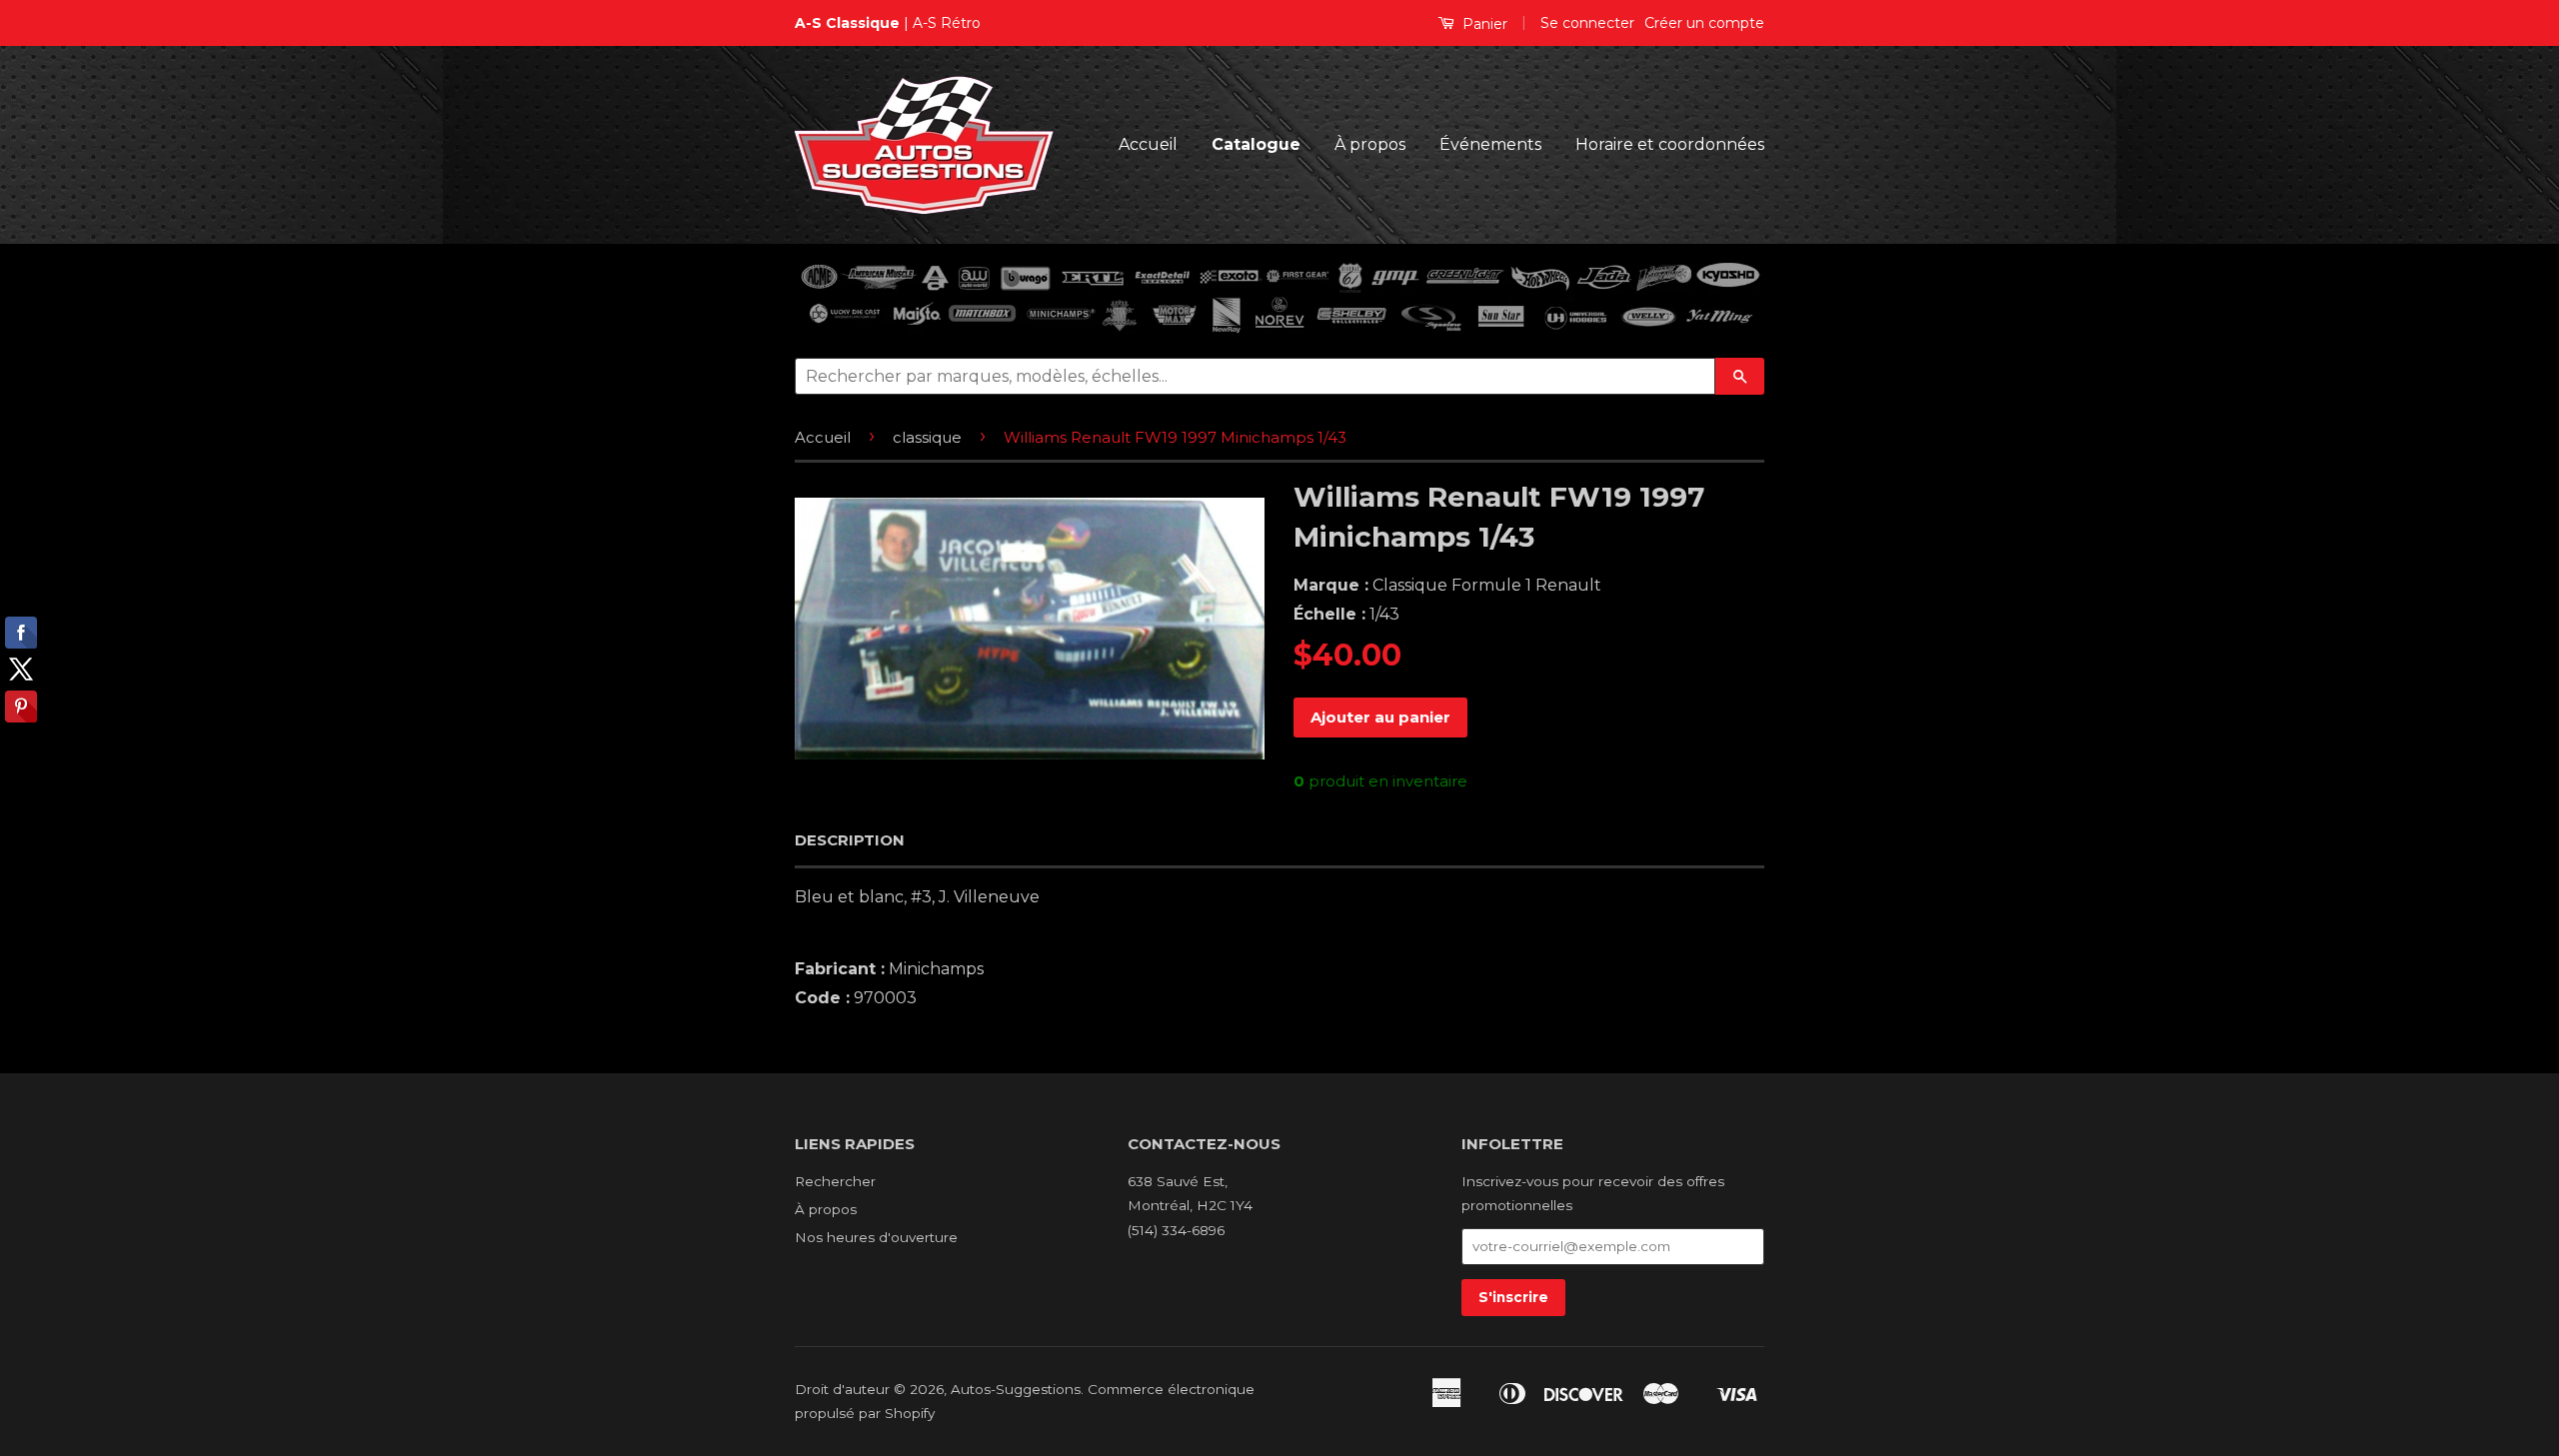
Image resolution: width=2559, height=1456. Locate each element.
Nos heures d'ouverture (876, 1237)
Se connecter (1587, 23)
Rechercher (835, 1181)
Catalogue (1256, 144)
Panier (1483, 24)
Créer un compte (1704, 23)
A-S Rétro (947, 23)
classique (927, 437)
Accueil (1148, 144)
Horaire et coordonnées (1670, 144)
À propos (1370, 144)
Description (850, 840)
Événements (1490, 144)
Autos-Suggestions (1016, 1389)
